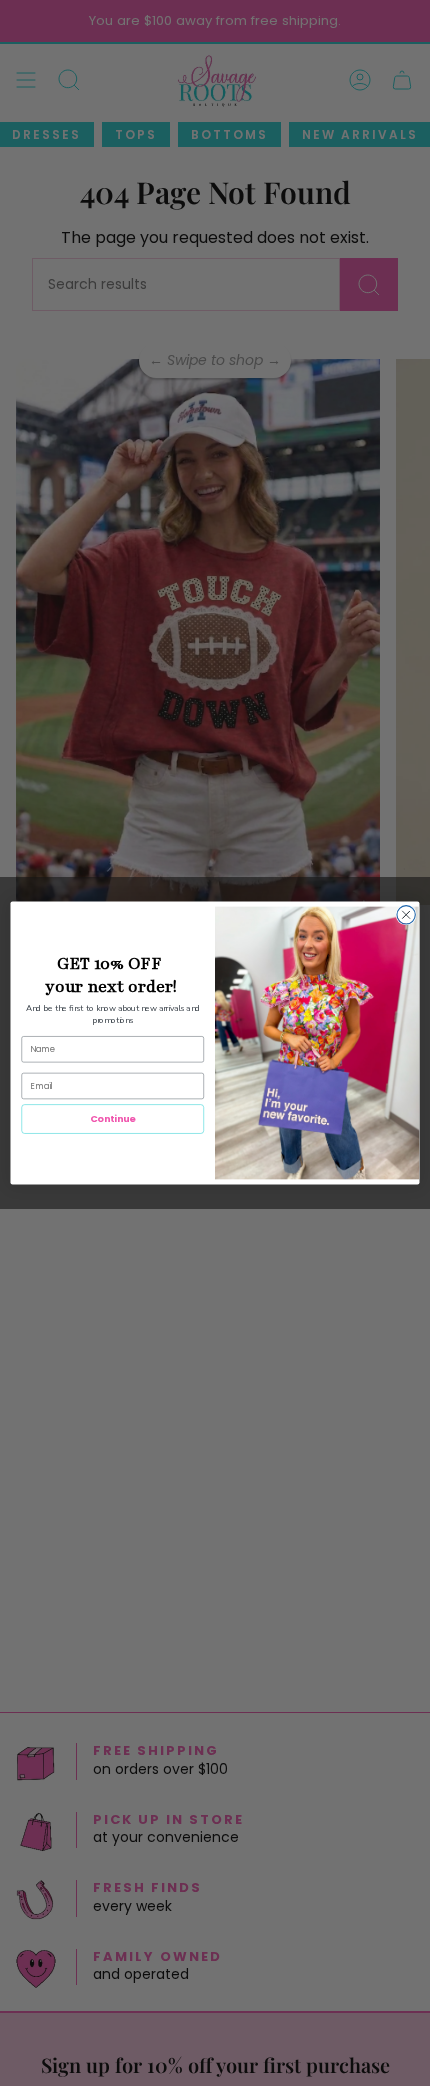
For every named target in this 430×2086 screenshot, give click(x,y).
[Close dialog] (406, 915)
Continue (113, 1118)
